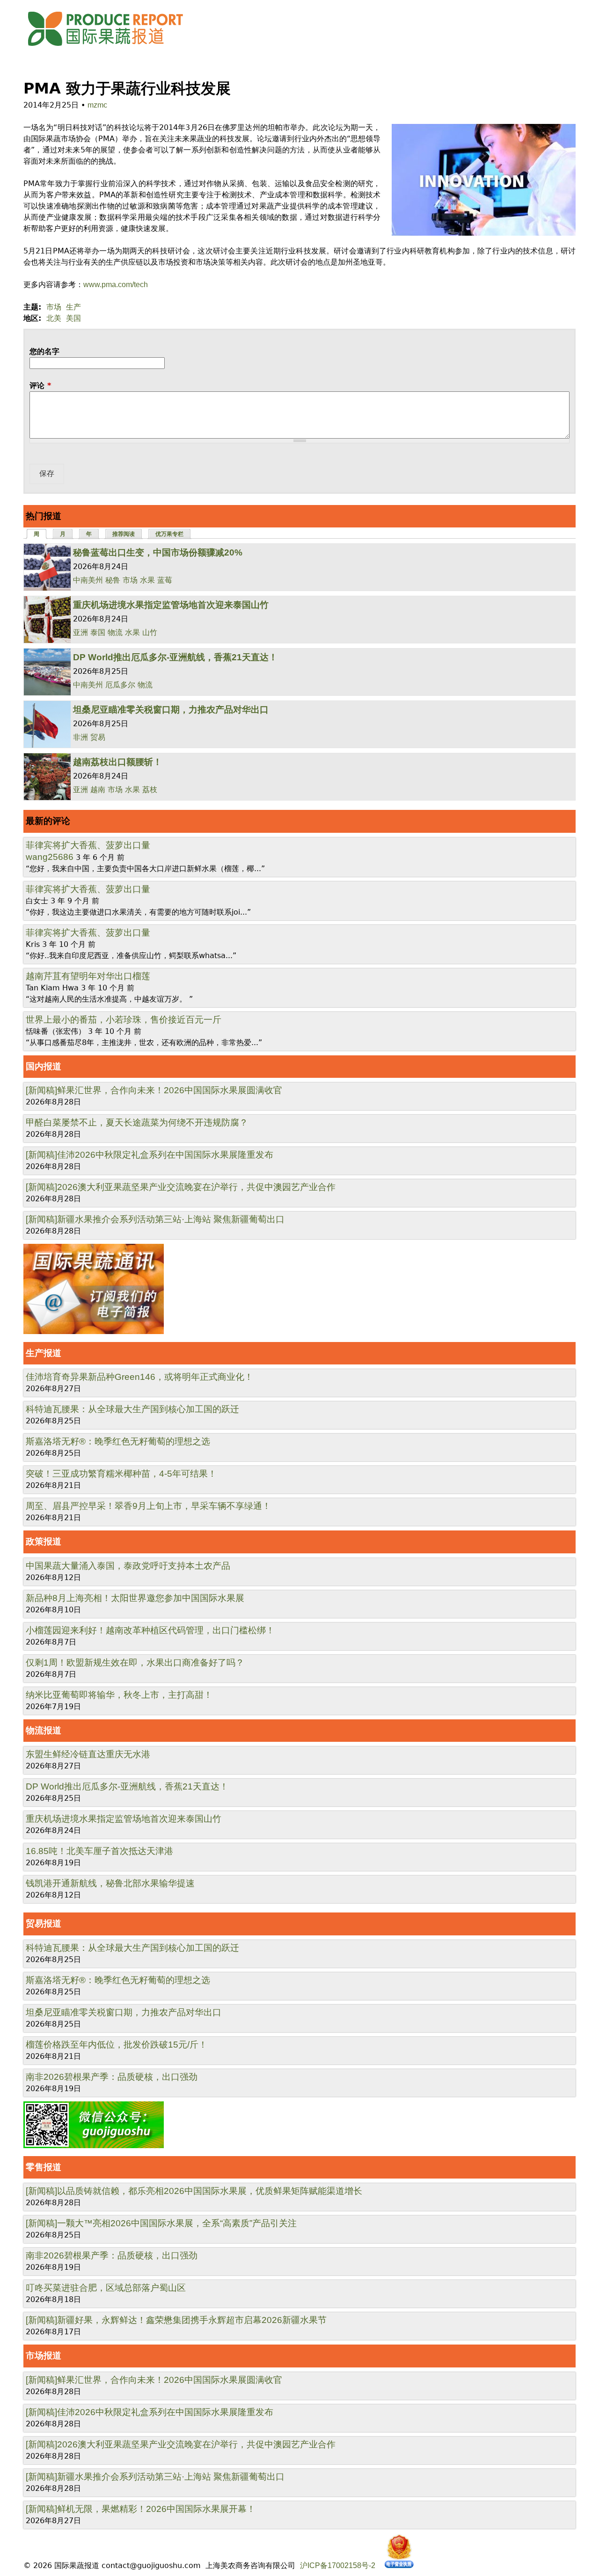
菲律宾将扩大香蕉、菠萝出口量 (88, 845)
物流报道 (44, 1730)
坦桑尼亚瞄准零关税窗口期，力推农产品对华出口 (171, 710)
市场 (54, 307)
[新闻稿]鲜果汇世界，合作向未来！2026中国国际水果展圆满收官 (154, 1090)
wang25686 (50, 857)
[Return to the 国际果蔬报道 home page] (112, 49)
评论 (40, 386)
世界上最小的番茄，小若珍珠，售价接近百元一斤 (124, 1020)
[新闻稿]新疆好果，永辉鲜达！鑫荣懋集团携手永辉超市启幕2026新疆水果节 (176, 2320)
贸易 (98, 737)
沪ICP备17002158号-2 (338, 2565)
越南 (98, 790)
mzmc (97, 105)
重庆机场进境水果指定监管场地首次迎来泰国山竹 (171, 605)
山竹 (150, 632)
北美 (54, 318)
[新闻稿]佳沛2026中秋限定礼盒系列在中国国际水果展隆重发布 (150, 1155)
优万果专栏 (169, 534)
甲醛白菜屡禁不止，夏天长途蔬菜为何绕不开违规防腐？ (137, 1122)
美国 (73, 318)
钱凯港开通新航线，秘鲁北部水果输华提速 (110, 1883)
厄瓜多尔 (120, 685)
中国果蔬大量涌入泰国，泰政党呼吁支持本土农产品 (128, 1566)
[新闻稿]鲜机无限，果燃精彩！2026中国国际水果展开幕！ (141, 2509)
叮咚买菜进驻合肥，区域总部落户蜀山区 (106, 2288)
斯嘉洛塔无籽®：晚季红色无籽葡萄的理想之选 (118, 1441)
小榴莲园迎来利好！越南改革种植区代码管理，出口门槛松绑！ (150, 1630)
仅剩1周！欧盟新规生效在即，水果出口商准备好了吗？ (135, 1663)
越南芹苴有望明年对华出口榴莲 (88, 976)
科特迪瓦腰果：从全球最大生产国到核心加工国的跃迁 (132, 1409)
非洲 (80, 737)
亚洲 (80, 632)
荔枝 (150, 790)
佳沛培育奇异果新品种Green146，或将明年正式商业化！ (139, 1377)
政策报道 (44, 1541)
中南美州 (88, 580)
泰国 (98, 632)
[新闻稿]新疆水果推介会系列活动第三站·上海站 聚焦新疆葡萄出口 (155, 1219)
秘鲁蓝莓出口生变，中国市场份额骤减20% (158, 552)
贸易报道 (44, 1923)
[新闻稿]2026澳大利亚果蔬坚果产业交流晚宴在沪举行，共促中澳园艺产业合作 (181, 1187)
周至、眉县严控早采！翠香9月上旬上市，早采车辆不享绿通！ (148, 1506)
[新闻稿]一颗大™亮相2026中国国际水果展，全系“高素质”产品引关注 (161, 2223)
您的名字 (44, 351)
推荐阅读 (124, 534)
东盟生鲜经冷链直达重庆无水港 (88, 1754)
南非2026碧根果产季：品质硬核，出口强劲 (112, 2077)
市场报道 (44, 2356)
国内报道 (44, 1066)
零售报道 (44, 2167)
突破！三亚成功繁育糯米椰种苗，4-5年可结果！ (121, 1474)
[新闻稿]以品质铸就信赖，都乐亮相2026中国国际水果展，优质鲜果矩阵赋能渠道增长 (194, 2191)
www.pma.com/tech (116, 285)
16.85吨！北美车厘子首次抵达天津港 (99, 1851)
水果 (147, 580)
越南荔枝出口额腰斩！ (117, 762)
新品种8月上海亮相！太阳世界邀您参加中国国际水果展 (135, 1598)
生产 (73, 307)
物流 (115, 632)
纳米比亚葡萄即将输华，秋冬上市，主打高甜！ (119, 1695)
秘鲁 (113, 580)
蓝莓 (165, 580)
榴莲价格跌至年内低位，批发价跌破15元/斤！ (117, 2045)
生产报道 (44, 1353)
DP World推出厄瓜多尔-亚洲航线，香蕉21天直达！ (175, 657)
